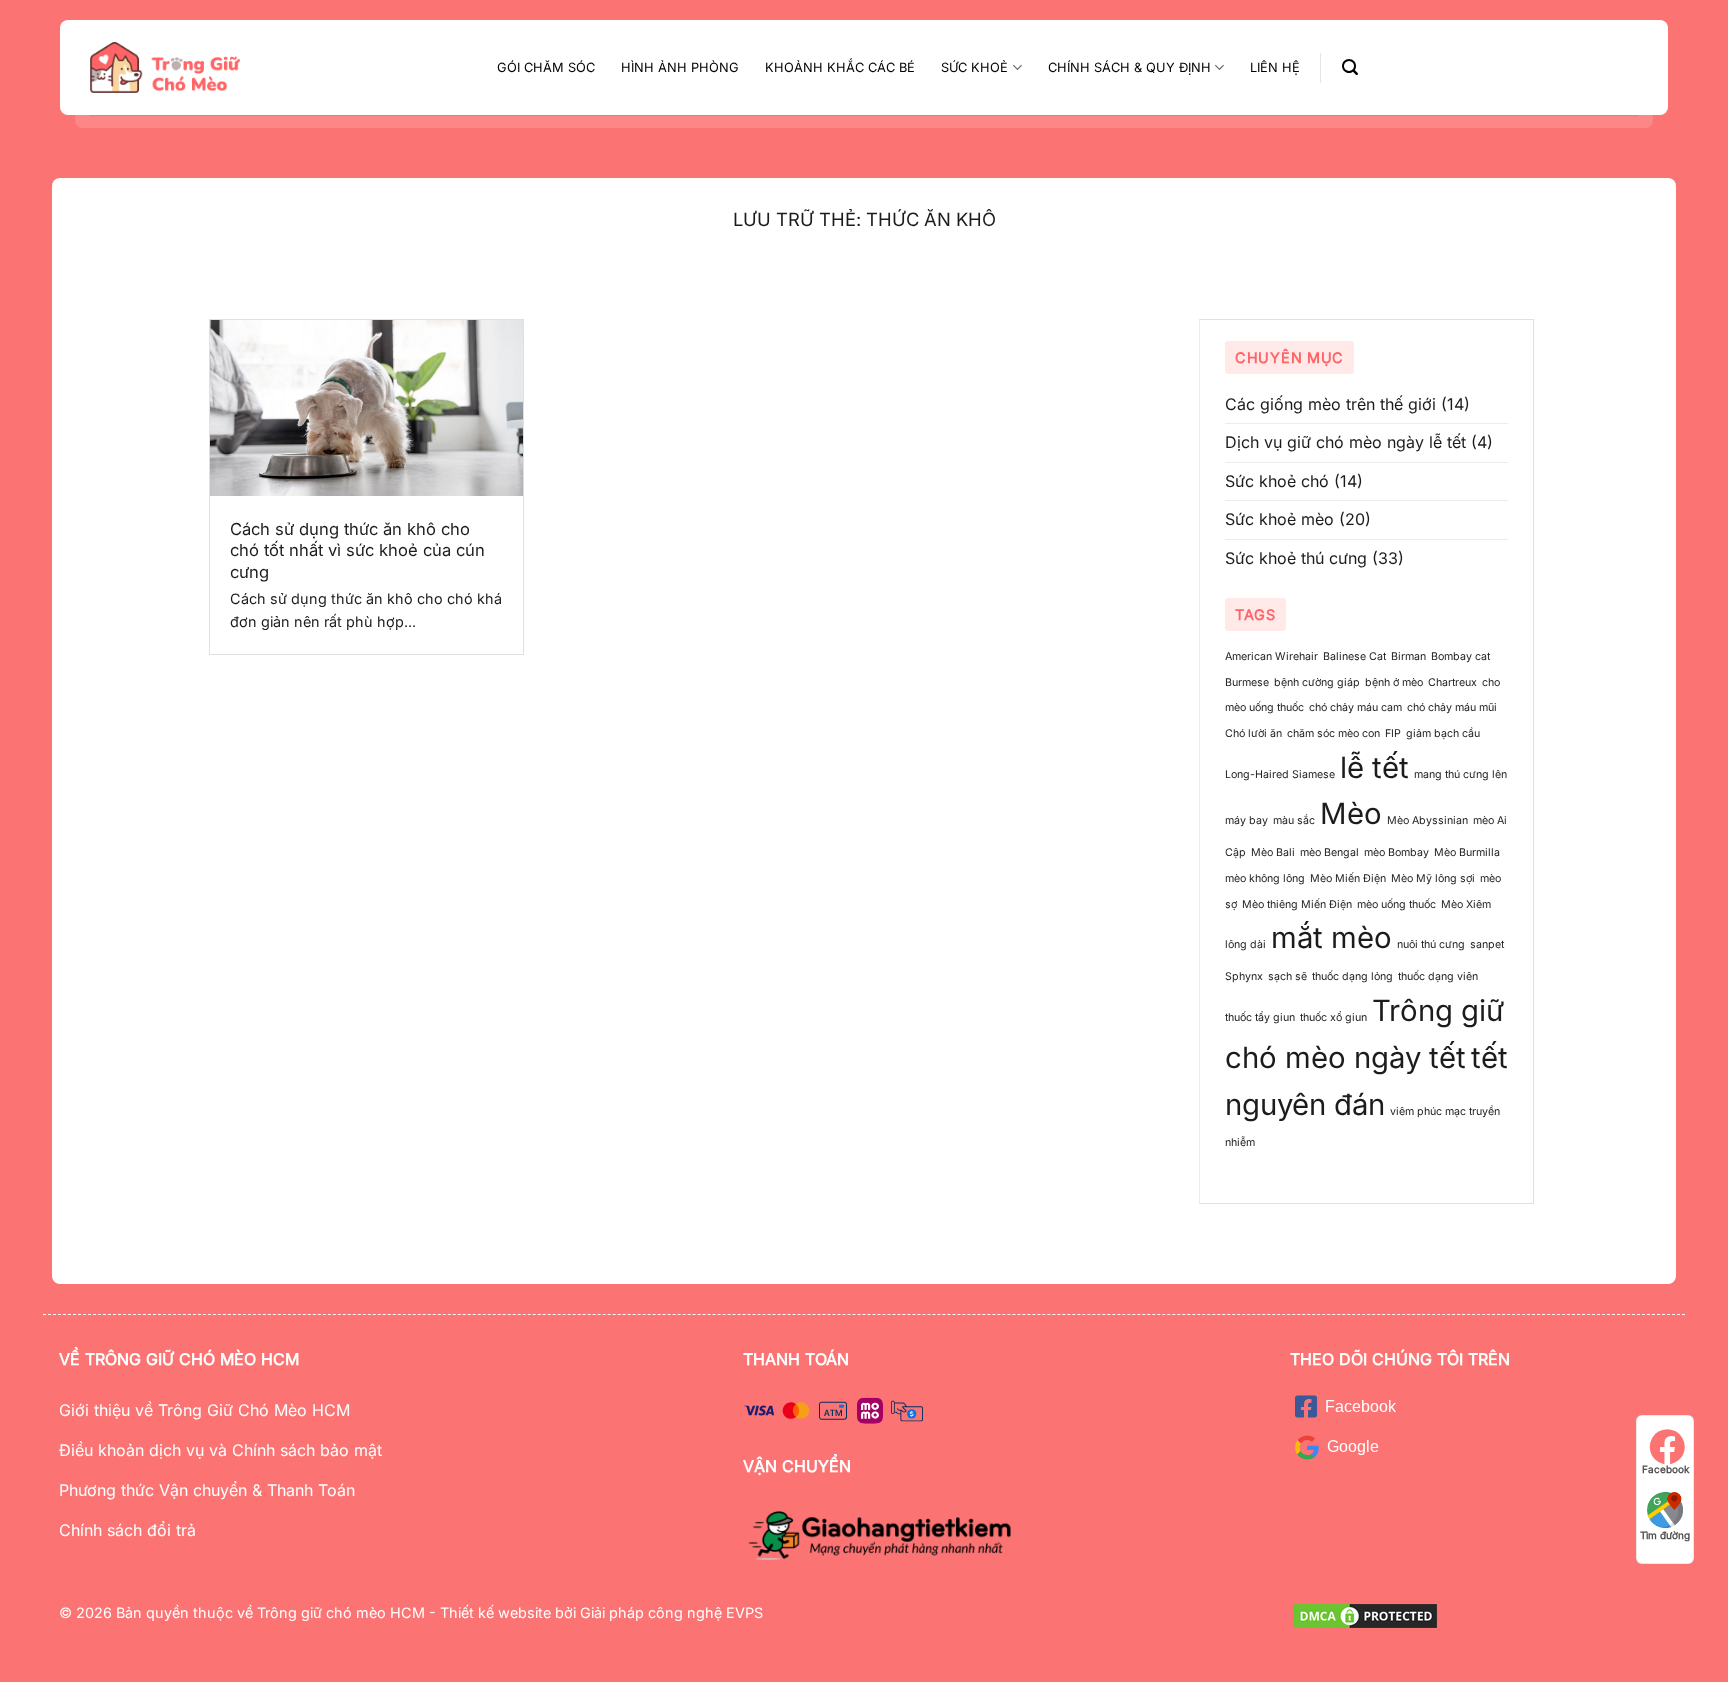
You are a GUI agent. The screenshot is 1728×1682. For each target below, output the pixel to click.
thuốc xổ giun (1333, 1017)
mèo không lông (1265, 878)
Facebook (1665, 1469)
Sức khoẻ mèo (1279, 520)
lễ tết (1374, 767)
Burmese (1247, 682)
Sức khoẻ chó (1277, 481)
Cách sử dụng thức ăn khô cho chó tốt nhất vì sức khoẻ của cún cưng (357, 550)
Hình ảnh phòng (680, 67)
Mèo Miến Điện (1348, 878)
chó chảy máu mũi (1452, 708)
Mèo (1351, 814)
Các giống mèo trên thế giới (1330, 404)
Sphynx (1244, 976)
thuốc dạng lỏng (1352, 976)
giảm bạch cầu (1443, 733)
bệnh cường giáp (1317, 682)
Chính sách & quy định (1129, 67)
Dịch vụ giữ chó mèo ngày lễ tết (1345, 442)
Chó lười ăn (1253, 733)
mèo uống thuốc (1396, 904)
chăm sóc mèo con (1333, 733)
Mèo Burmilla (1467, 853)
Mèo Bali (1273, 853)
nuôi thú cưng (1431, 944)
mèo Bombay (1396, 853)
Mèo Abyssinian (1427, 821)
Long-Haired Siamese (1280, 774)
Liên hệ (1275, 67)
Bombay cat (1460, 656)
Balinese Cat (1354, 656)
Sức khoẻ (974, 67)
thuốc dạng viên (1438, 976)
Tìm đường (1665, 1535)
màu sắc (1294, 821)
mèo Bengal (1329, 853)
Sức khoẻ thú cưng (1296, 558)
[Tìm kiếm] (1350, 67)
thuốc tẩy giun (1260, 1017)
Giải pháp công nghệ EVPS (669, 1612)
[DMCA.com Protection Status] (1365, 1614)
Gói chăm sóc (546, 67)
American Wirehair (1271, 656)
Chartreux (1452, 682)
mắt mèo (1331, 937)
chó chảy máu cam (1355, 708)
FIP (1393, 733)
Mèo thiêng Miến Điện (1297, 904)
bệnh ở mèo (1394, 682)
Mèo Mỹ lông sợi (1433, 878)
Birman (1408, 656)
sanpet (1487, 944)
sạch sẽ (1287, 976)
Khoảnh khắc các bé (840, 67)
